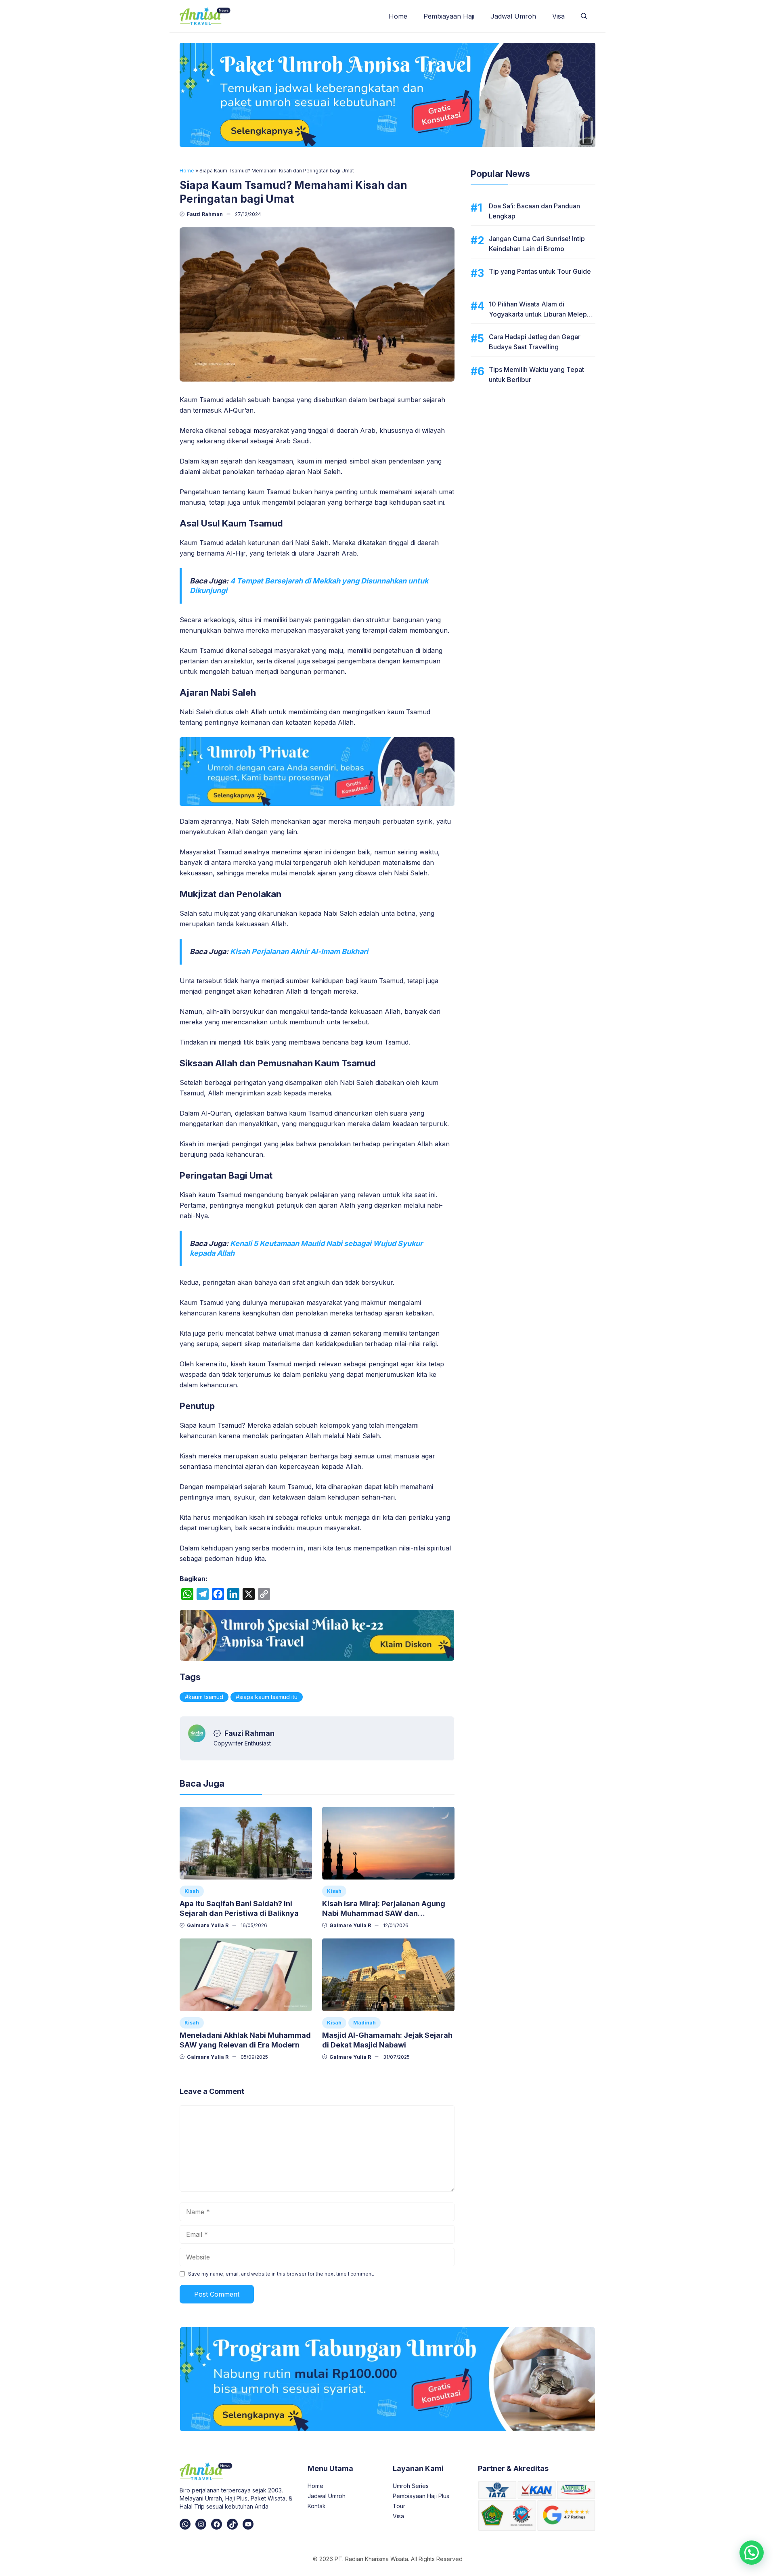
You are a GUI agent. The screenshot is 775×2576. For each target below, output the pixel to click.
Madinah (364, 2023)
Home (398, 16)
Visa (558, 16)
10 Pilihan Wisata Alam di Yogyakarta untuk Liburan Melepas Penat (541, 314)
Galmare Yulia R (208, 1925)
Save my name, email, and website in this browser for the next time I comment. (281, 2274)
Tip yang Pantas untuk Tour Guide (540, 271)
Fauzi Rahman (205, 214)
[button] (584, 16)
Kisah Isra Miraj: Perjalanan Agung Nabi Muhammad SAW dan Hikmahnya (384, 1913)
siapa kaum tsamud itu (268, 1697)
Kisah (192, 1891)
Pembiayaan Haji (449, 16)
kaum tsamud (206, 1697)
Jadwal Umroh (513, 16)
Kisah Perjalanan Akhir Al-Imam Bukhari (299, 951)
